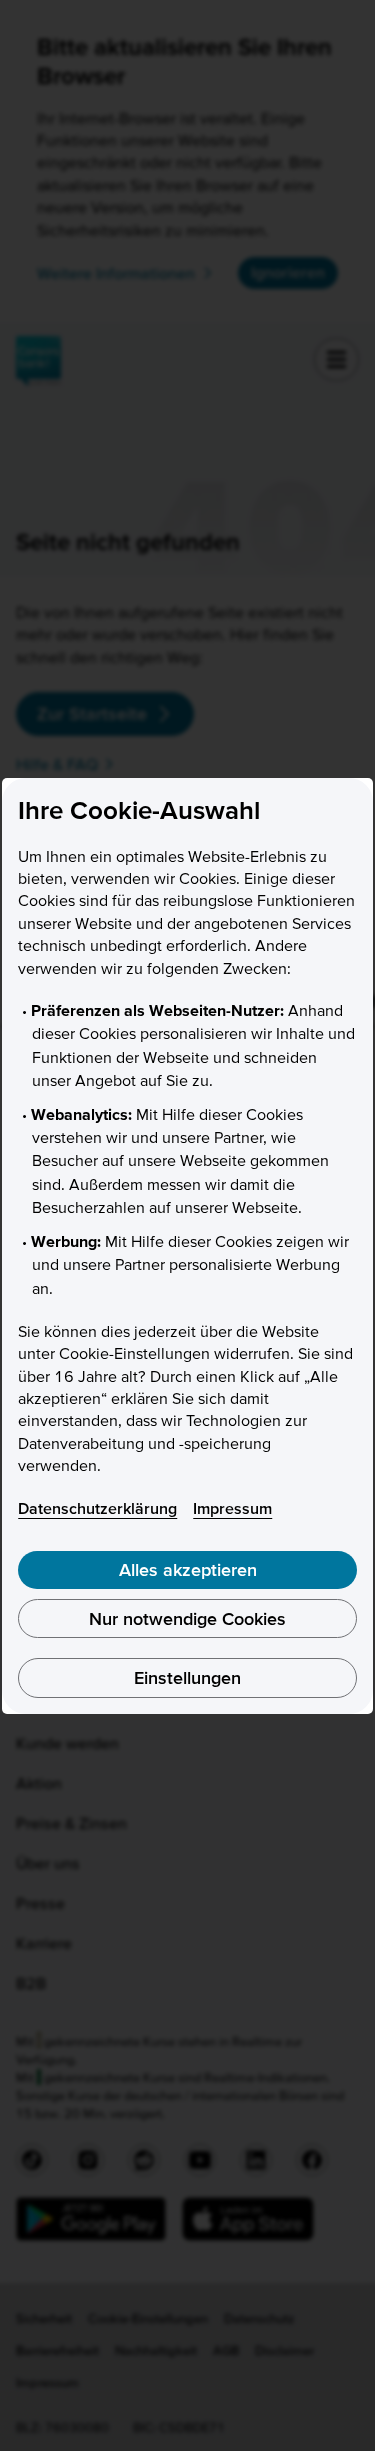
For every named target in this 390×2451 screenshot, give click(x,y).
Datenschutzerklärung (97, 1508)
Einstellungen (187, 1677)
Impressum (232, 1508)
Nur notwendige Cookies (187, 1618)
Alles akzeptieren (188, 1569)
